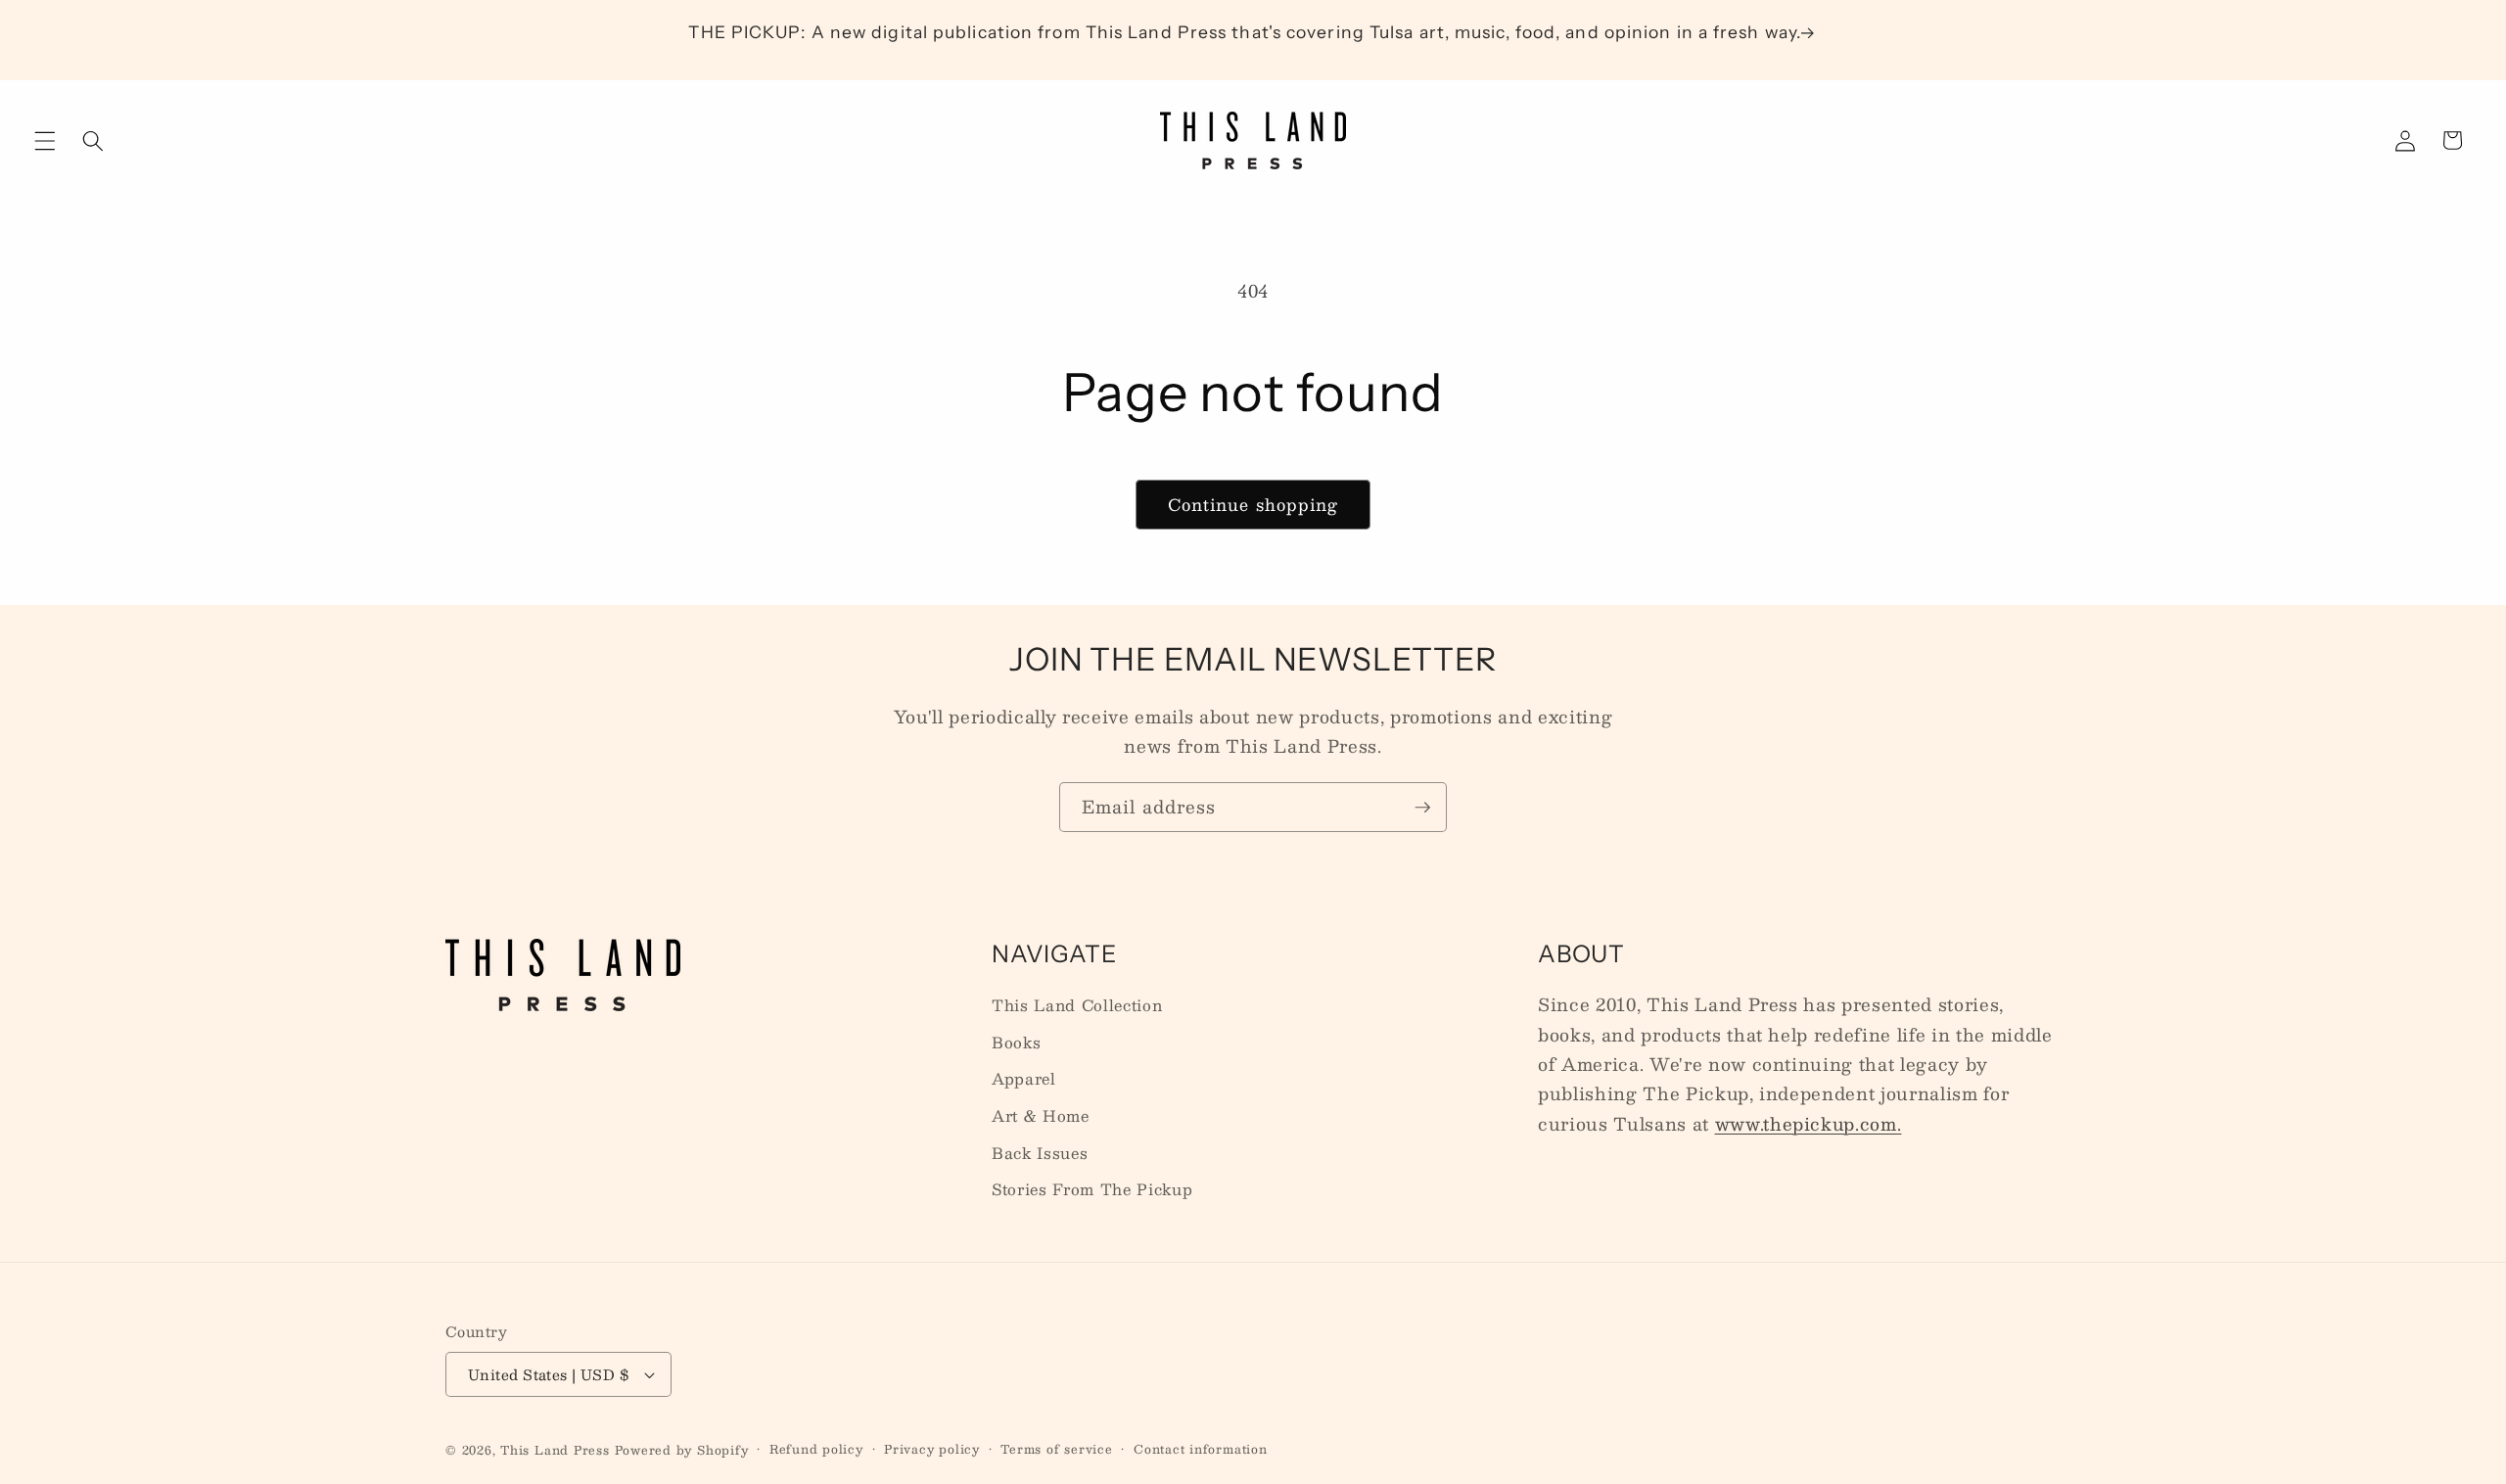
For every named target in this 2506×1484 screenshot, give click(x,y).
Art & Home (1041, 1116)
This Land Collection (1077, 1005)
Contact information (1201, 1449)
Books (1016, 1043)
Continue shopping (1253, 504)
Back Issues (1040, 1153)
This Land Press (555, 1450)
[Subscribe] (1422, 808)
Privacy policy (932, 1449)
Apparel (1024, 1079)
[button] (45, 140)
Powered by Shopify (682, 1450)
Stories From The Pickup (1092, 1189)
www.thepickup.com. (1809, 1123)
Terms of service (1056, 1449)
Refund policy (816, 1449)
